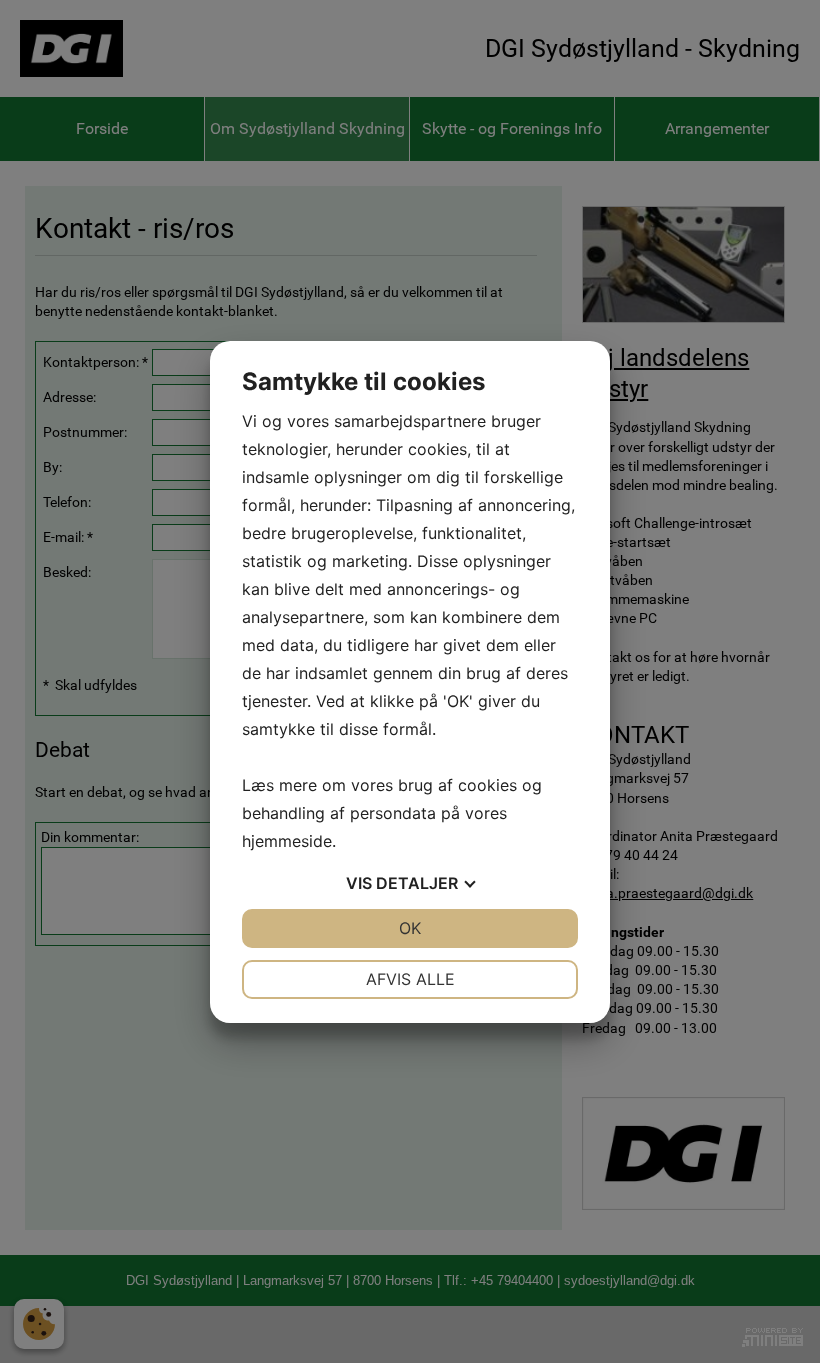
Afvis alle (410, 979)
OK (410, 928)
